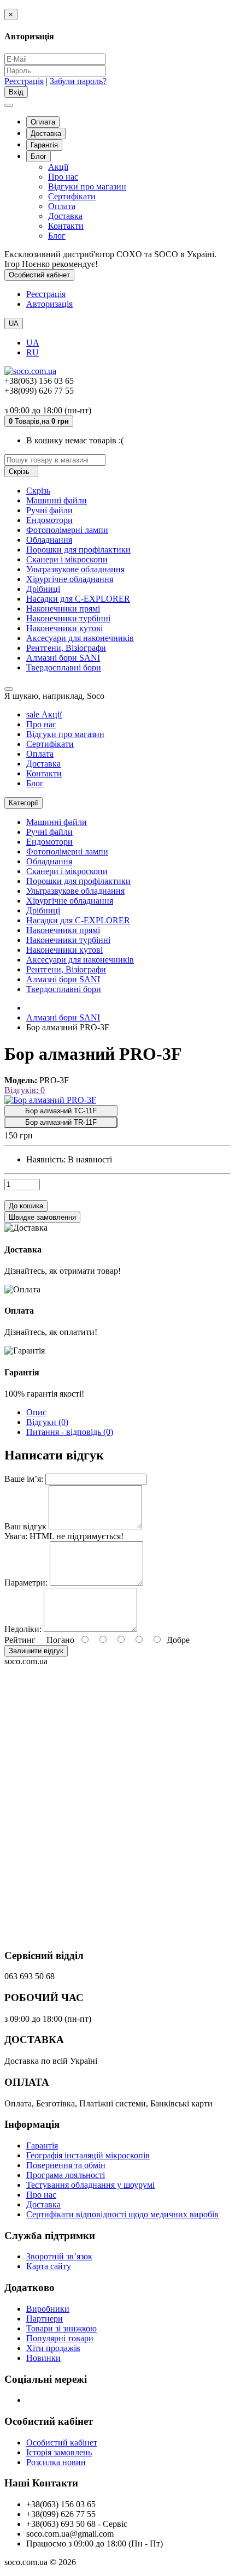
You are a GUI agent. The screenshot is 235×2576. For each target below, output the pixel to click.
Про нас (63, 177)
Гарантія (44, 145)
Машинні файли (57, 500)
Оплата (43, 122)
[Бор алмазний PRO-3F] (50, 1100)
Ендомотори (49, 520)
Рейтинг (20, 1640)
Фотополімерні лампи (67, 530)
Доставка (46, 133)
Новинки (43, 2358)
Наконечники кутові (64, 628)
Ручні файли (49, 510)
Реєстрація (24, 81)
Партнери (45, 2319)
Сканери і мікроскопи (67, 559)
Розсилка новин (56, 2462)
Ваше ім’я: (24, 1479)
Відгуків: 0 (25, 1090)
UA (33, 343)
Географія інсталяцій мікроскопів (88, 2155)
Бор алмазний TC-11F (61, 1111)
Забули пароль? (78, 81)
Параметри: (26, 1583)
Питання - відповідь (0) (70, 1432)
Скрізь (38, 491)
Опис (36, 1412)
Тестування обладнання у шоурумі (90, 2185)
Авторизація (49, 304)
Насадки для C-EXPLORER (78, 599)
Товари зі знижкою (61, 2328)
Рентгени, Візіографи (66, 648)
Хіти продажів (53, 2348)
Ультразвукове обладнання (75, 569)
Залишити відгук (36, 1651)
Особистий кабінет (62, 2443)
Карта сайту (49, 2266)
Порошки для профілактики (78, 550)
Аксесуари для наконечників (80, 638)
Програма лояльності (66, 2175)
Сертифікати (72, 196)
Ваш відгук (25, 1526)
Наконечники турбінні (68, 618)
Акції (58, 167)
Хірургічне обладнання (70, 579)
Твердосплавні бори (64, 667)
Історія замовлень (59, 2452)
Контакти (66, 226)
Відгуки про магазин (87, 186)
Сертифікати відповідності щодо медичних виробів (122, 2214)
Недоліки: (23, 1629)
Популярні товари (60, 2338)
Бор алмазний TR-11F (61, 1122)
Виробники (48, 2309)
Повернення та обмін (66, 2165)
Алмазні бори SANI (63, 658)
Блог (39, 156)
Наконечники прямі (63, 609)
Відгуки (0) (47, 1422)
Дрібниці (43, 589)
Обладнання (49, 540)
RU (33, 352)
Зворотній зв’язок (59, 2256)
